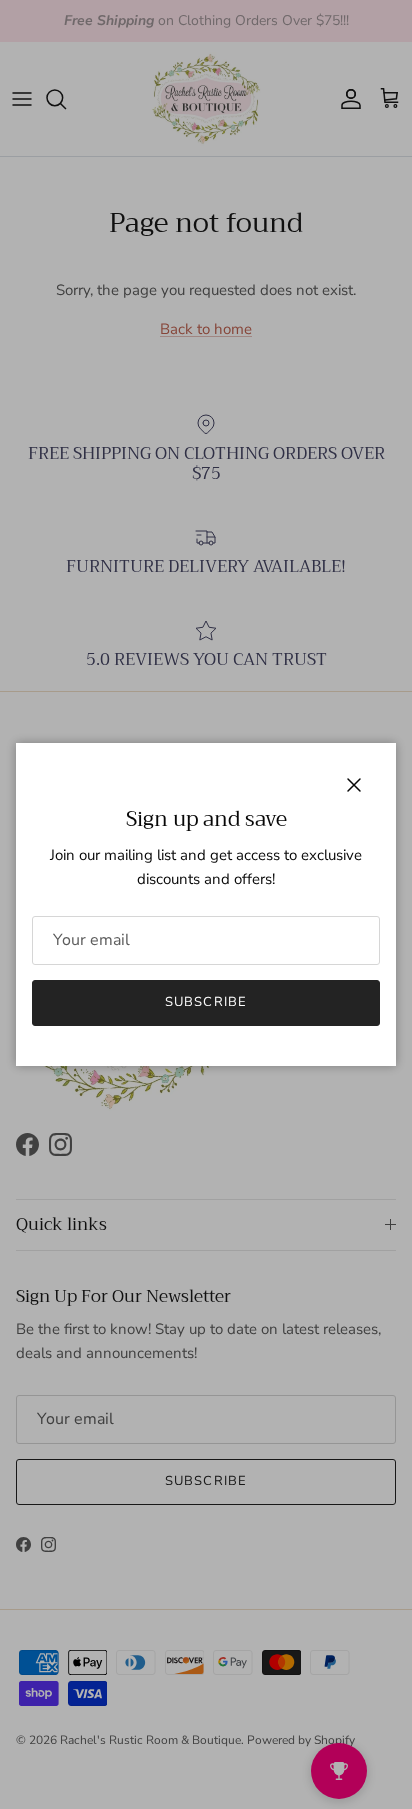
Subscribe (205, 1002)
